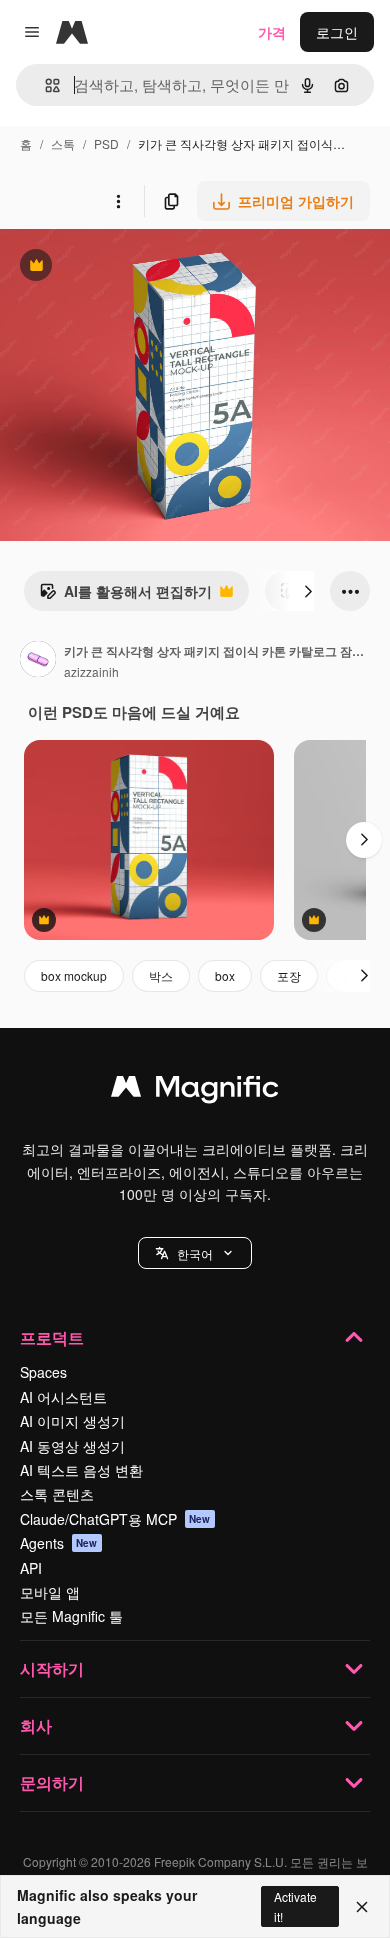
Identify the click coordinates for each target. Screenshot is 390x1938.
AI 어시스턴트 (63, 1397)
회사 (36, 1725)
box (225, 975)
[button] (195, 1253)
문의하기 (52, 1782)
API (31, 1568)
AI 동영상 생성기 (72, 1446)
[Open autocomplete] (44, 85)
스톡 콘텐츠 (57, 1494)
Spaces (43, 1372)
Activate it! (295, 1906)
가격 (272, 32)
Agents (59, 1543)
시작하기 (52, 1668)
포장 (289, 975)
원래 (115, 267)
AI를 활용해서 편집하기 (125, 596)
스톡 (63, 143)
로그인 (337, 32)
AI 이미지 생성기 (72, 1421)
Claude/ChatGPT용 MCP (115, 1519)
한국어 (195, 1253)
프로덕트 (52, 1337)
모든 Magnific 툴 (71, 1616)
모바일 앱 (50, 1592)
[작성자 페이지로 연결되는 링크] (38, 661)
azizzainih (91, 671)
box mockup (74, 975)
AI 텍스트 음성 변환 (81, 1470)
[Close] (362, 1907)
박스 (161, 975)
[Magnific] (195, 1091)
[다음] (308, 591)
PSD (106, 143)
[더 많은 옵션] (118, 201)
